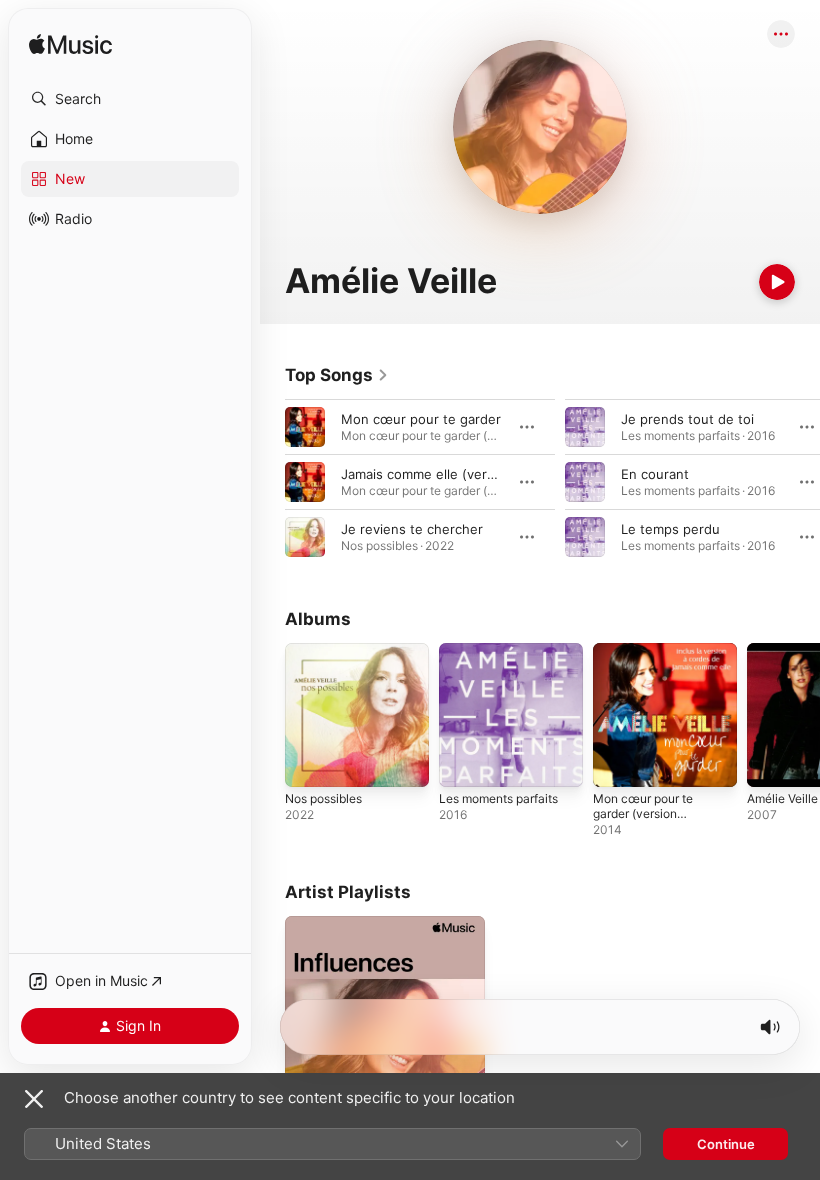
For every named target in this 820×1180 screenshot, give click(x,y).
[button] (130, 99)
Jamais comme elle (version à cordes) (458, 474)
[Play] (777, 282)
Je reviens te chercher (412, 529)
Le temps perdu (670, 529)
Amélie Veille (782, 798)
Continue (726, 1144)
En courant (655, 474)
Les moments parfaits (498, 798)
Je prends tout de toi (687, 419)
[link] (337, 375)
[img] (70, 45)
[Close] (34, 1099)
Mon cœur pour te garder (421, 419)
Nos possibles (323, 798)
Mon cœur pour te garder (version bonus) (643, 813)
